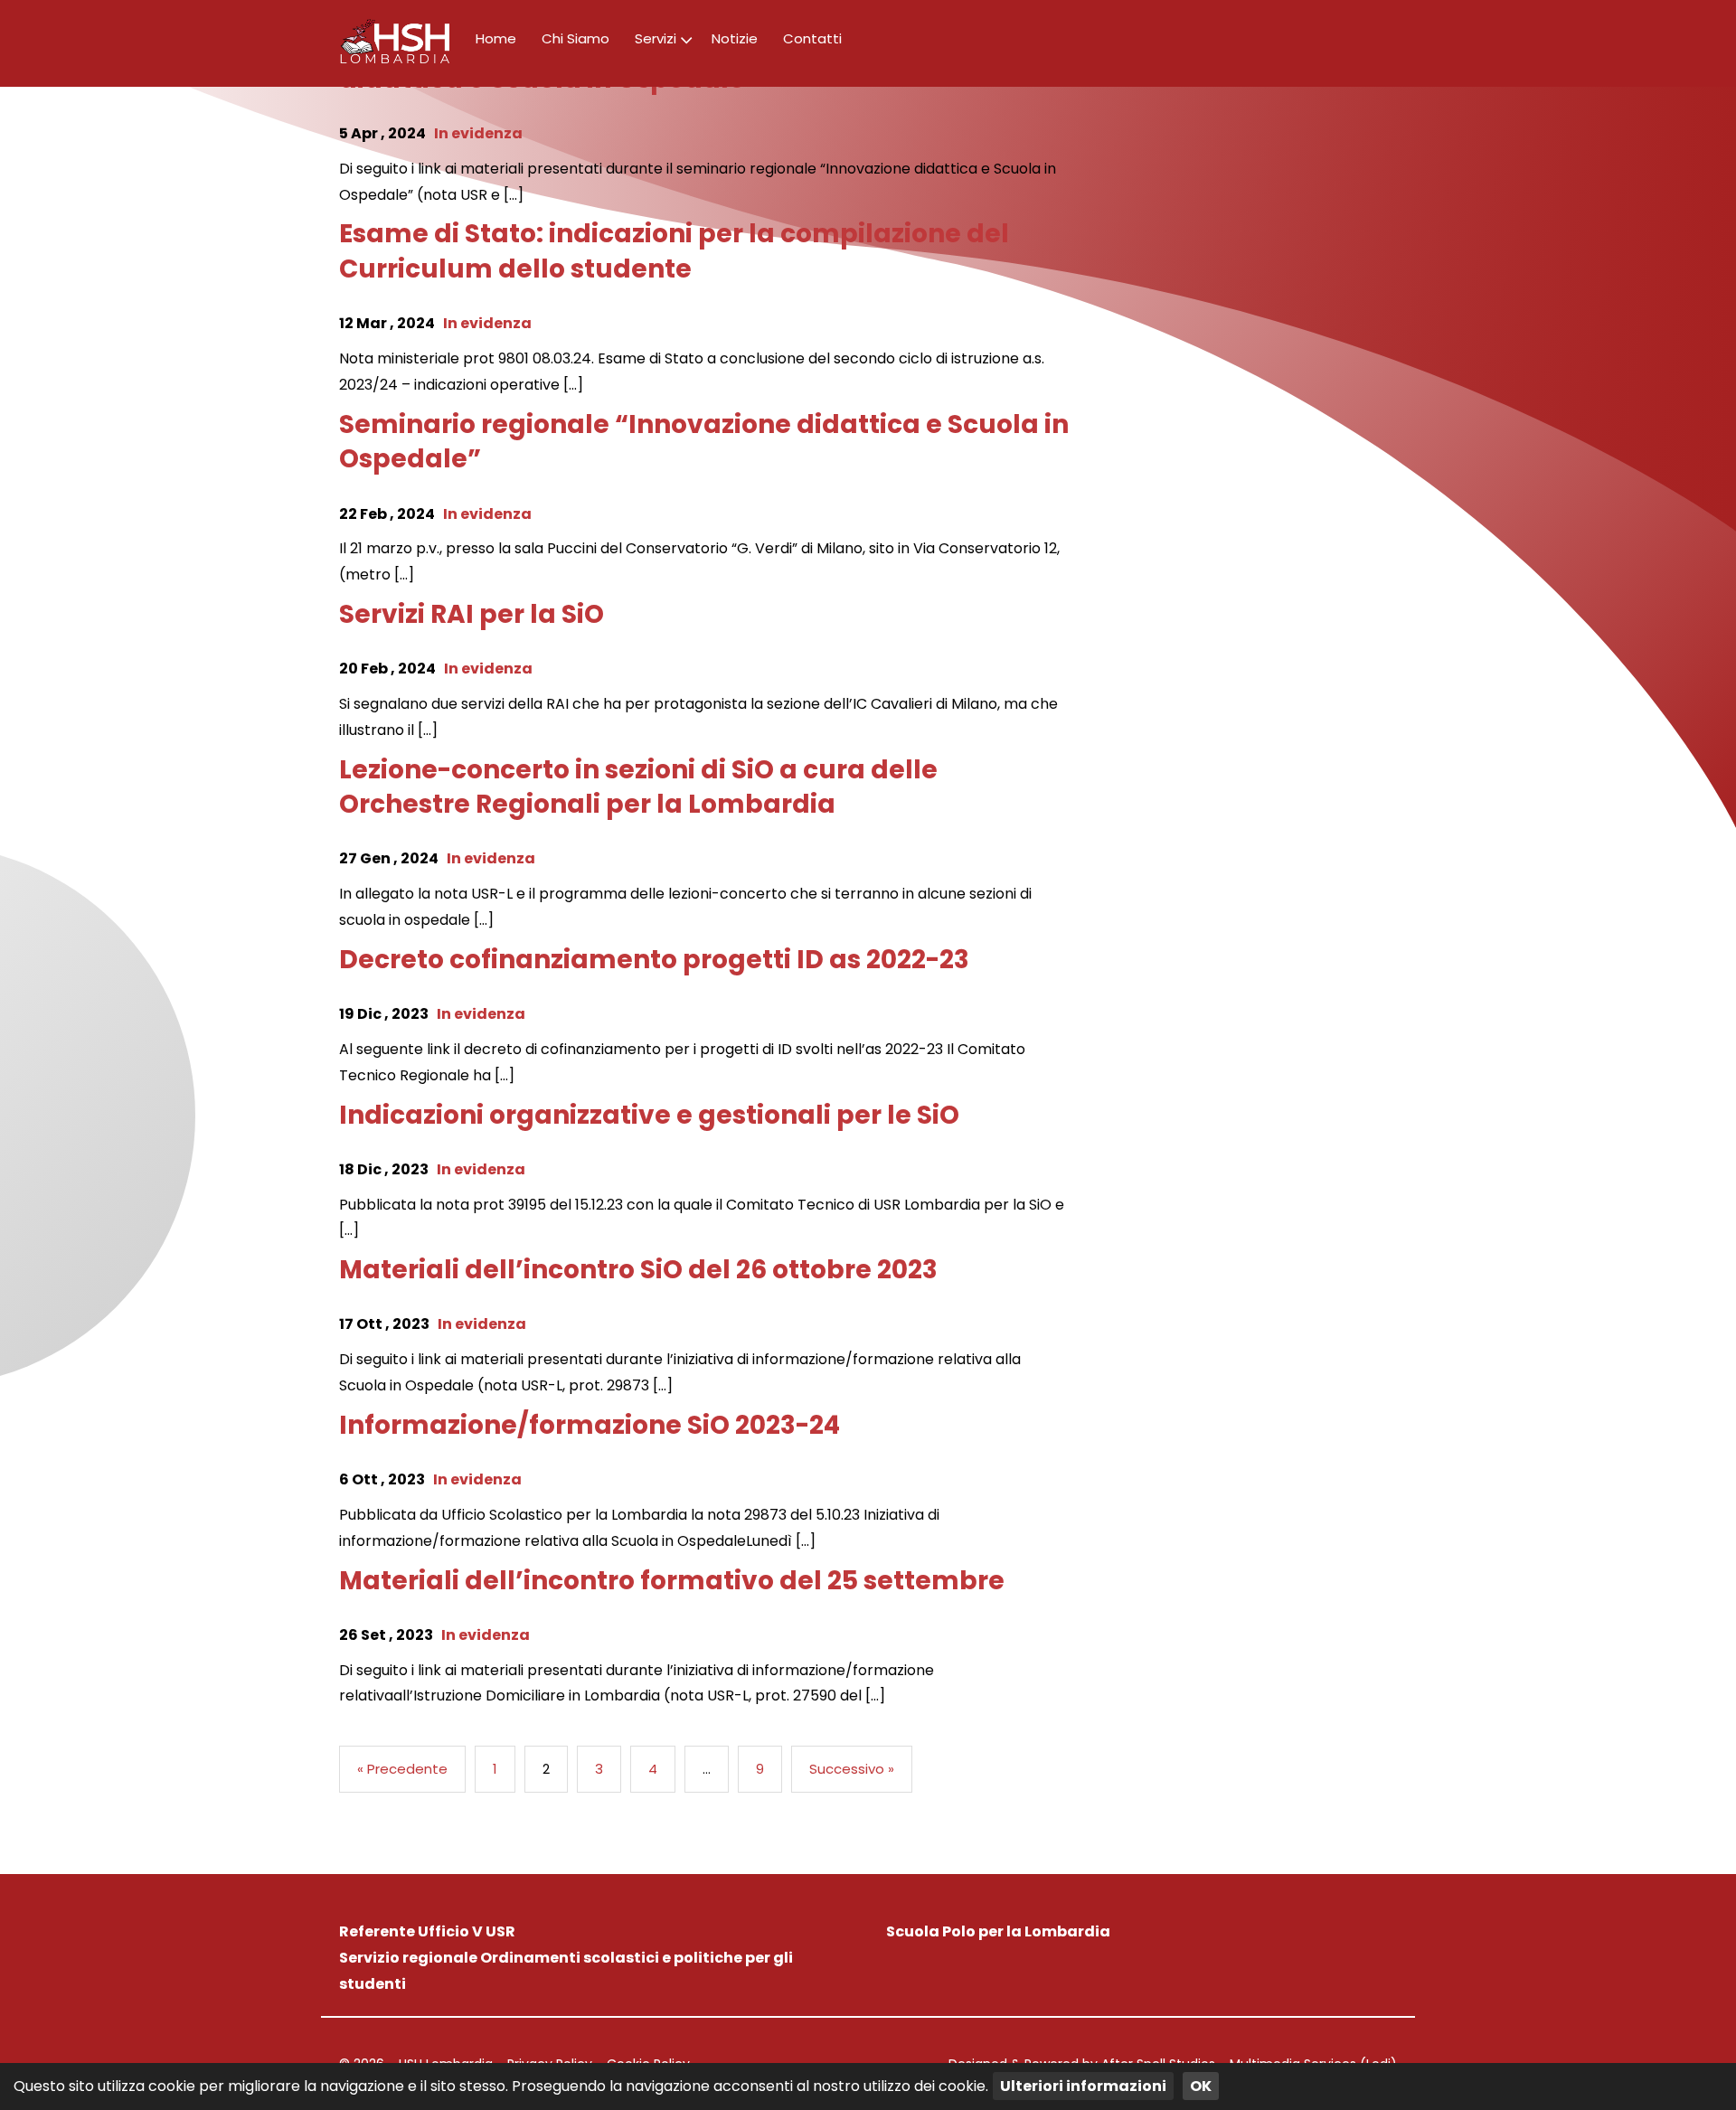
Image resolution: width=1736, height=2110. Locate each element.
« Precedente (402, 1769)
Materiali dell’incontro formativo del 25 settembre (672, 1581)
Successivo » (852, 1769)
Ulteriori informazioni (1083, 2086)
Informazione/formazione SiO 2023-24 (590, 1425)
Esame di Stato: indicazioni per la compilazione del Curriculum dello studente (674, 251)
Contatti (812, 38)
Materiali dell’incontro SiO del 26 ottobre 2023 (638, 1270)
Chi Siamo (576, 38)
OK (1201, 2086)
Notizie (735, 38)
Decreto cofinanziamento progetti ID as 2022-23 (654, 960)
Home (496, 38)
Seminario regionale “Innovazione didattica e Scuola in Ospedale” (704, 442)
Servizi (656, 38)
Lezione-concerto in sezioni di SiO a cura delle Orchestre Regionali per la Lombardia (638, 787)
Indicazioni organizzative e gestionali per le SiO (649, 1115)
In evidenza (478, 133)
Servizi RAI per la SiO (472, 614)
